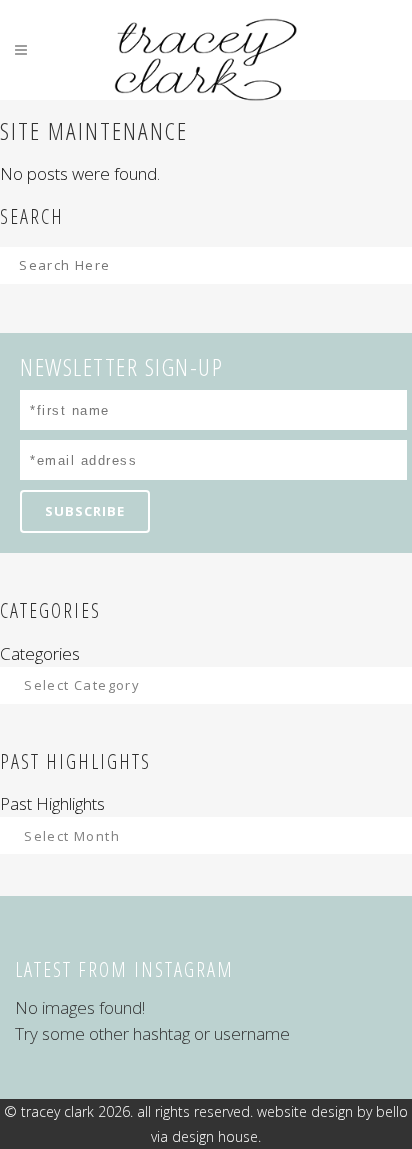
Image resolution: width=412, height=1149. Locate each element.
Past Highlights (52, 803)
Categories (40, 653)
